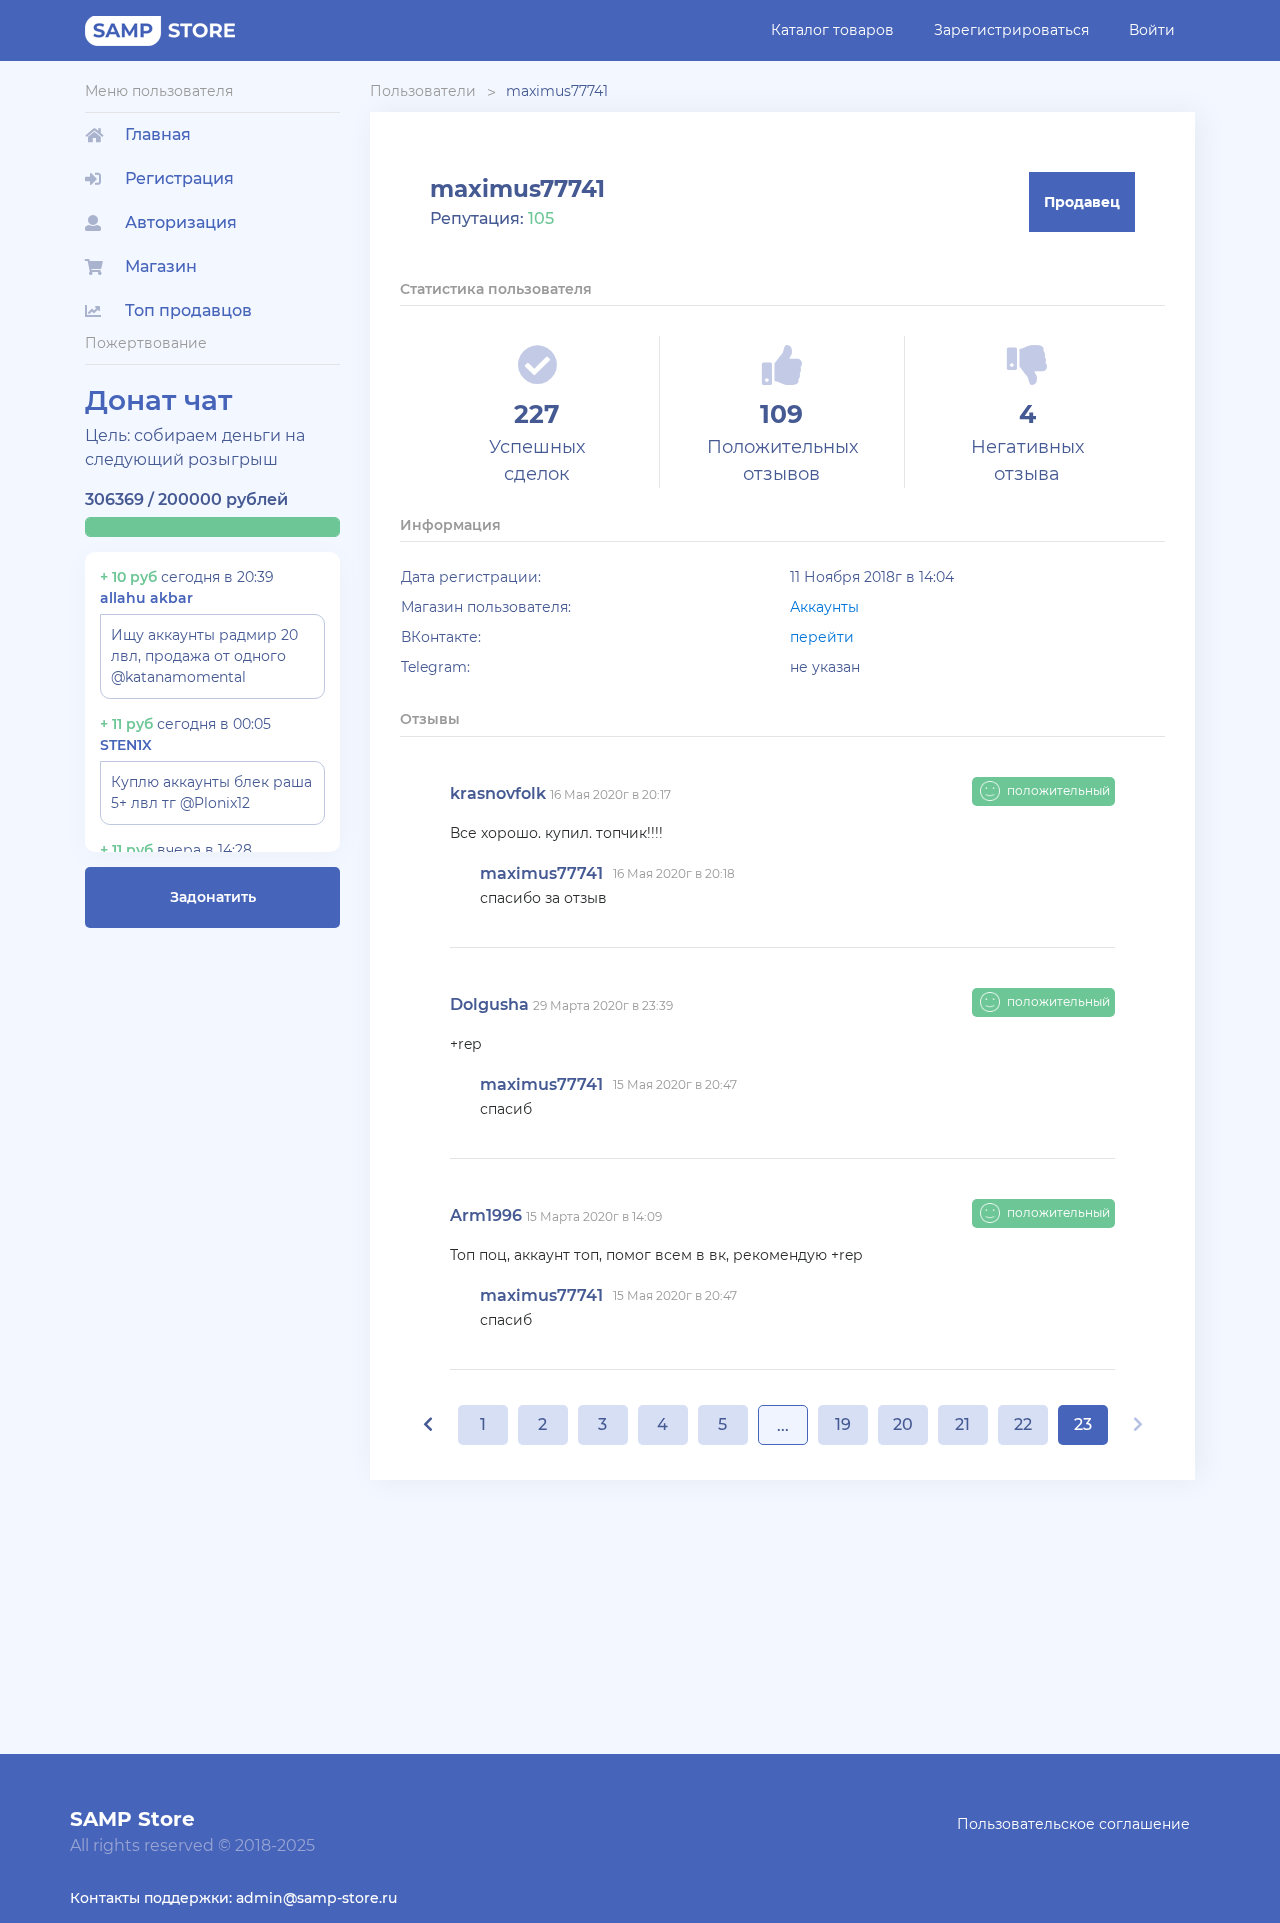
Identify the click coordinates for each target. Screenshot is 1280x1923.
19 (843, 1424)
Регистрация (179, 178)
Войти (1152, 30)
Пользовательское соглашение (1073, 1824)
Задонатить (213, 897)
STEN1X (126, 745)
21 (962, 1424)
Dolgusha (489, 1004)
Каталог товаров (832, 30)
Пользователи (423, 91)
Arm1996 (486, 1215)
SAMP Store (132, 1819)
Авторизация (181, 222)
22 (1023, 1424)
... (783, 1425)
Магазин (161, 266)
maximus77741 (557, 91)
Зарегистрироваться (1011, 30)
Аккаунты (824, 607)
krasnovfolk (498, 793)
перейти (822, 637)
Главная (158, 134)
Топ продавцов (188, 310)
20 (903, 1424)
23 (1083, 1424)
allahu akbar (146, 598)
